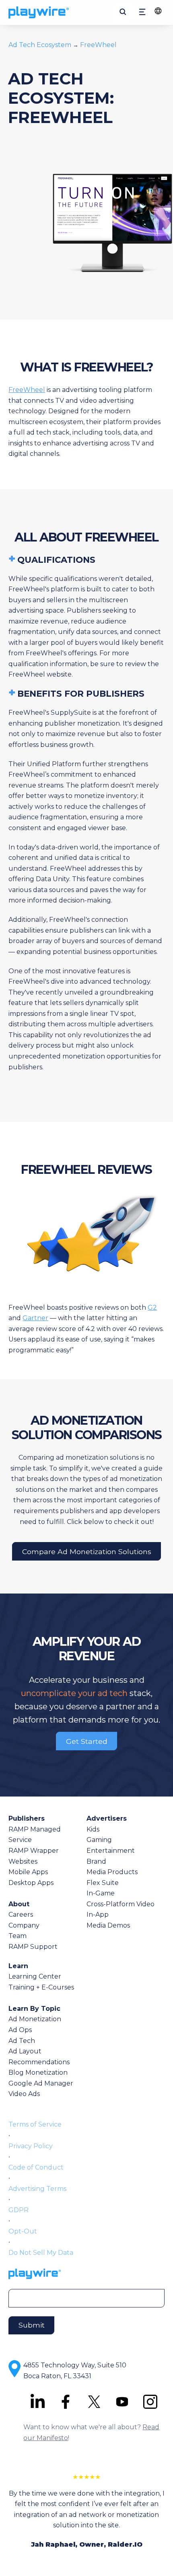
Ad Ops (20, 2030)
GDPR (19, 2210)
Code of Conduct (36, 2167)
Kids (93, 1829)
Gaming (99, 1840)
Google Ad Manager (41, 2083)
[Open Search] (123, 12)
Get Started (87, 1741)
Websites (23, 1861)
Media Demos (108, 1925)
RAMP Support (33, 1947)
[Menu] (142, 13)
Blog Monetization (38, 2072)
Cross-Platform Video (120, 1904)
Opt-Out (23, 2231)
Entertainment (111, 1851)
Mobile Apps (28, 1872)
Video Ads (24, 2094)
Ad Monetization (35, 2019)
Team (18, 1936)
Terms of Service (35, 2124)
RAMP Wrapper (34, 1851)
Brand (96, 1861)
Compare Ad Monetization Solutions (87, 1551)
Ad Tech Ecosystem (41, 45)
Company (24, 1925)
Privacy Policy (31, 2146)
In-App (98, 1915)
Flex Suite (103, 1883)
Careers (21, 1915)
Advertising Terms (37, 2189)
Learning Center (35, 1976)
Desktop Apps (31, 1883)
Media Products (112, 1872)
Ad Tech (22, 2041)
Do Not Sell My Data (41, 2253)
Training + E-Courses (41, 1987)
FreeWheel (98, 45)
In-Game (101, 1893)
